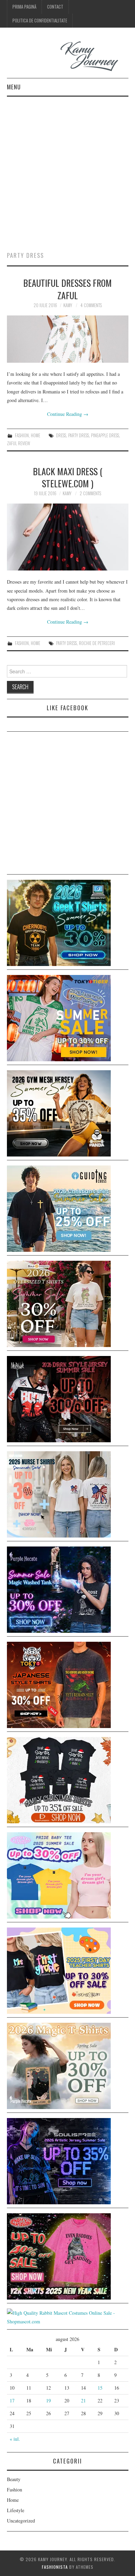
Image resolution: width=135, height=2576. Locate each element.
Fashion (22, 435)
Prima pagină (24, 7)
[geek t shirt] (59, 922)
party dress (79, 435)
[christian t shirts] (59, 1208)
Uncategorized (21, 2521)
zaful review (19, 443)
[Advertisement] (67, 167)
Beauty (14, 2479)
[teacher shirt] (59, 1970)
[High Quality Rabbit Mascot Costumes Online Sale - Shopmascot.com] (68, 2316)
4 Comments (91, 305)
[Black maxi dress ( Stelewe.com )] (68, 537)
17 (12, 2401)
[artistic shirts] (59, 2160)
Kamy (68, 305)
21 (83, 2401)
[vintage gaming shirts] (59, 1398)
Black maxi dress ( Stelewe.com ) (68, 477)
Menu (14, 87)
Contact (55, 7)
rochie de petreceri (97, 643)
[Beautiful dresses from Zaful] (68, 339)
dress (61, 435)
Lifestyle (16, 2510)
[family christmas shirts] (59, 1779)
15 (100, 2388)
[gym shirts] (59, 1113)
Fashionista (55, 2567)
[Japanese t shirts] (59, 1017)
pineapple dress (105, 435)
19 (48, 2401)
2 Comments (90, 493)
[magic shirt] (59, 1589)
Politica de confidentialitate (40, 21)
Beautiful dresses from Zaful (67, 289)
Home (35, 435)
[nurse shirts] (59, 1494)
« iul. (15, 2439)
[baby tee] (59, 1875)
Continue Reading (68, 414)
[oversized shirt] (59, 1303)
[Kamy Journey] (68, 56)
